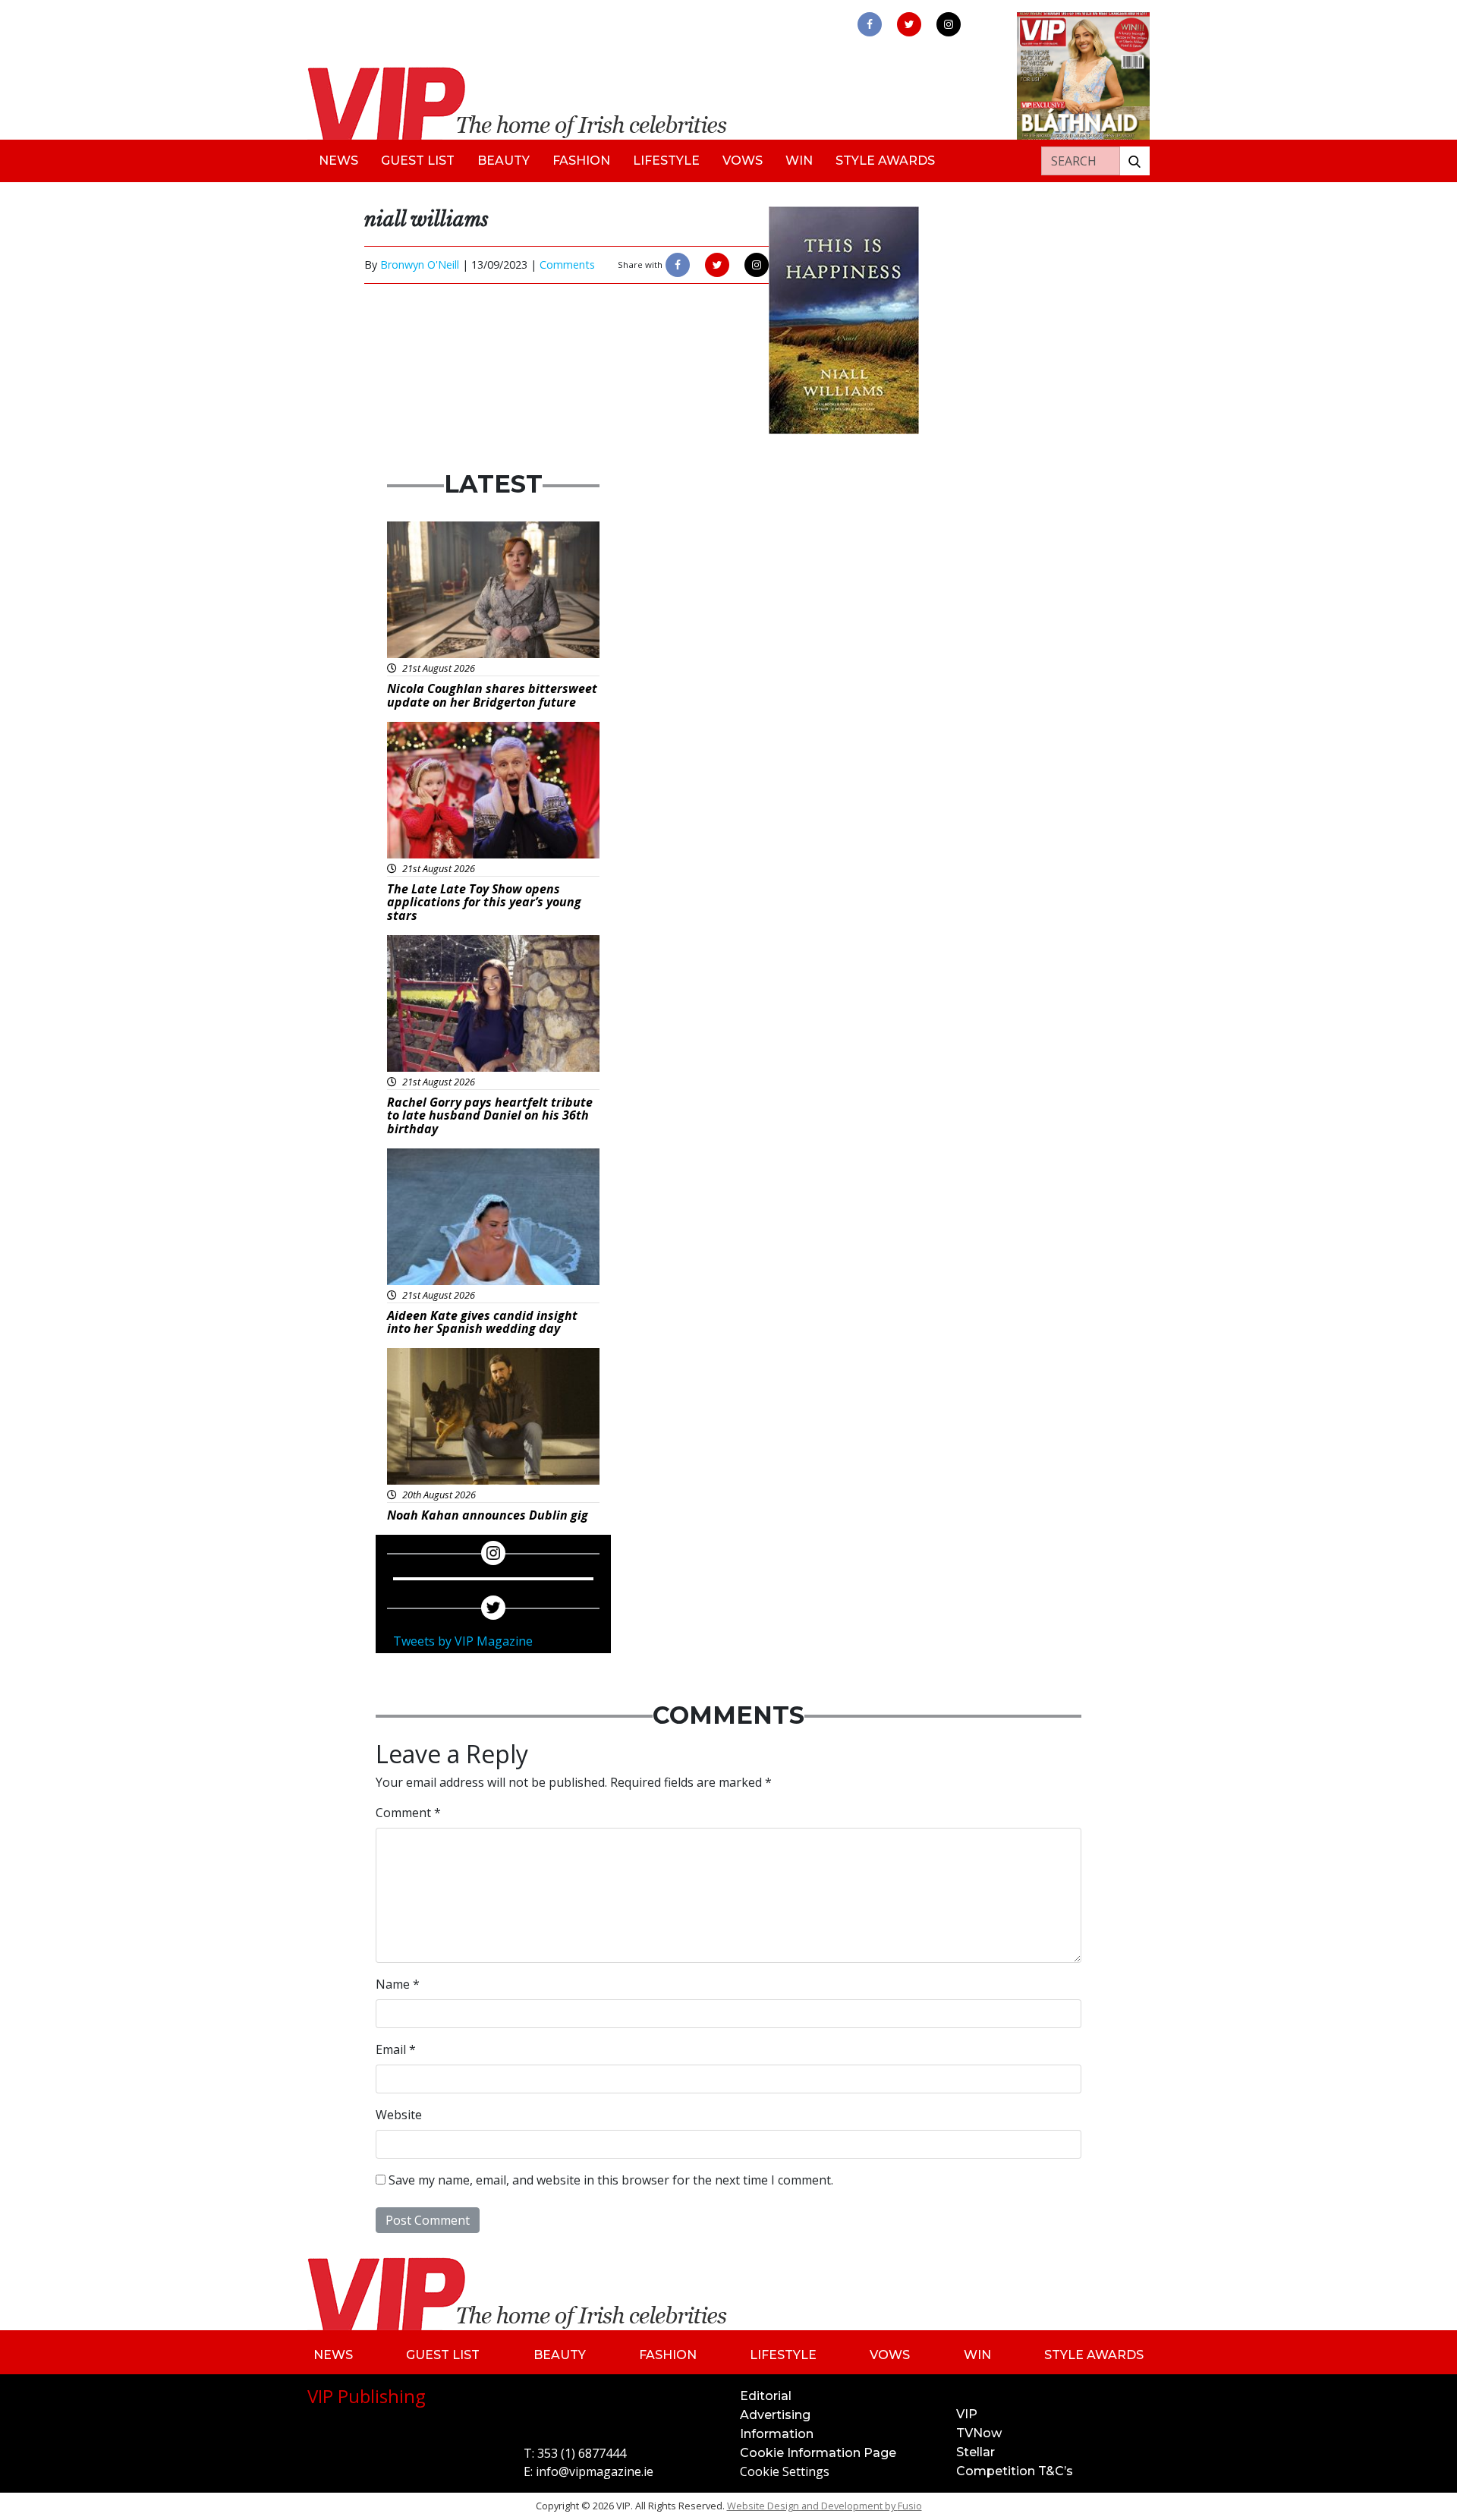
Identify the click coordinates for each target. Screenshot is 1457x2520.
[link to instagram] (949, 24)
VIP (967, 2414)
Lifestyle (666, 161)
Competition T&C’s (1015, 2471)
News (338, 161)
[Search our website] (1134, 161)
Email (396, 2049)
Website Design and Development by (824, 2506)
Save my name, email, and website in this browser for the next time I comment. (611, 2180)
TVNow (979, 2433)
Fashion (581, 161)
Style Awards (885, 161)
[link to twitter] (909, 24)
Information (777, 2434)
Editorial (766, 2396)
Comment (408, 1813)
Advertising (775, 2415)
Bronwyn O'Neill (420, 265)
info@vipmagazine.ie (595, 2471)
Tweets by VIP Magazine (463, 1641)
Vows (743, 161)
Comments (567, 265)
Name (398, 1984)
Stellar (976, 2452)
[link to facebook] (870, 24)
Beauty (503, 161)
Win (799, 161)
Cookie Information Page (818, 2453)
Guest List (418, 161)
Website (399, 2115)
